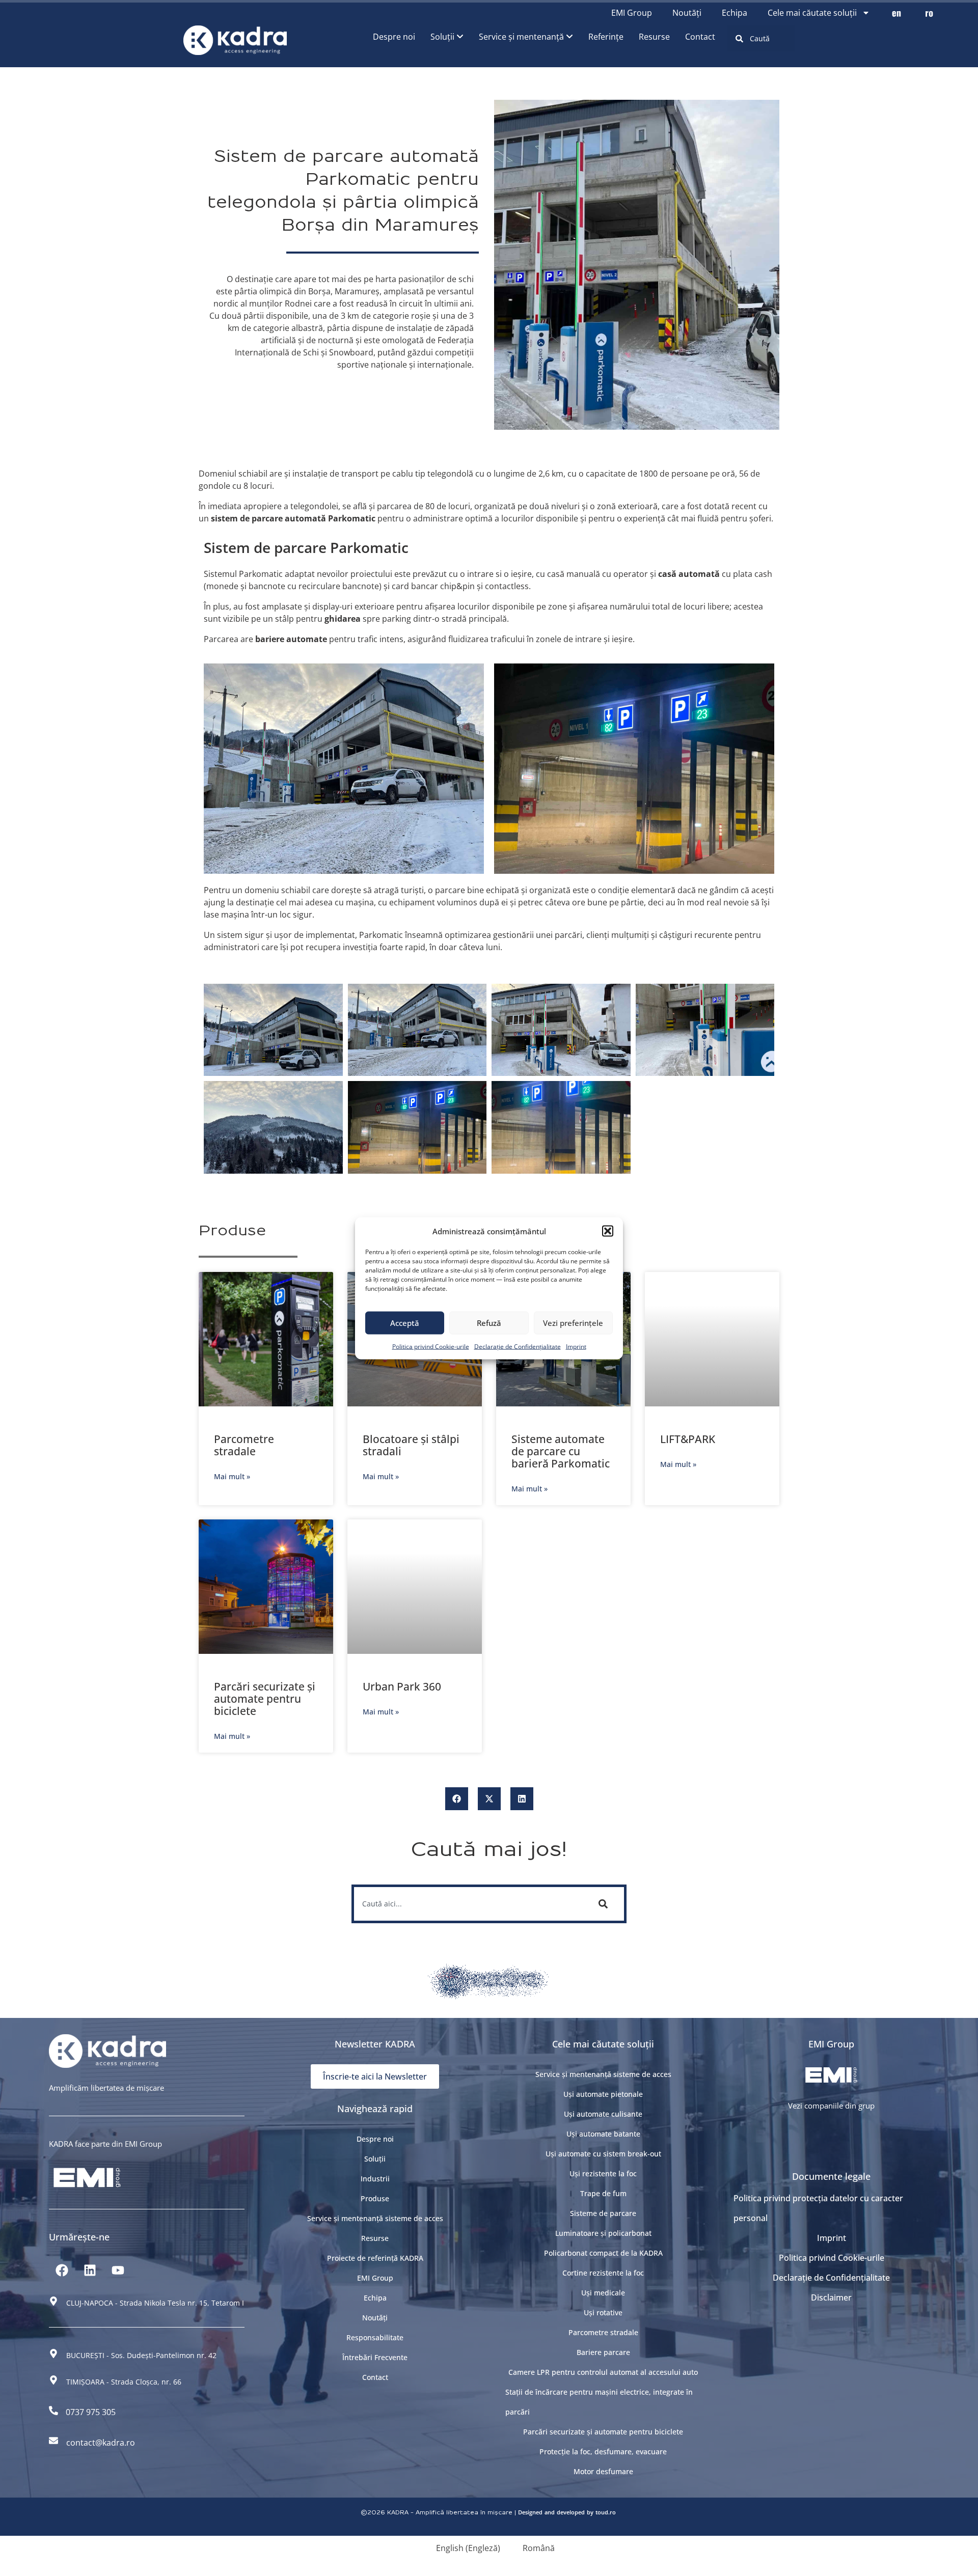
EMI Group (632, 13)
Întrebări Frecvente (375, 2357)
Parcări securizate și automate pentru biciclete (265, 1699)
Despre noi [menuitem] (394, 37)
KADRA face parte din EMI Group (105, 2144)
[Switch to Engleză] (896, 13)
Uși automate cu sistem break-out (603, 2154)
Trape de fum (603, 2193)
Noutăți (687, 13)
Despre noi (375, 2139)
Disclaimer (831, 2297)
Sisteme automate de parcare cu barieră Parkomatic (561, 1451)
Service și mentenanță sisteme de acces (375, 2218)
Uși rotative (603, 2312)
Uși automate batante (603, 2134)
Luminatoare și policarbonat (603, 2233)
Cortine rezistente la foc (603, 2273)
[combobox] (761, 38)
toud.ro (606, 2512)
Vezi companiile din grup (831, 2106)
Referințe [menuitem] (606, 37)
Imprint (576, 1346)
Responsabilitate (375, 2337)
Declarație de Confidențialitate (518, 1346)
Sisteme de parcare (603, 2213)
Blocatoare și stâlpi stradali (411, 1445)
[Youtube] (118, 2270)
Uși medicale (603, 2293)
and (550, 2512)
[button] (608, 1231)
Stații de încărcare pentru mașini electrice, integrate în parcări (599, 2402)
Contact (375, 2377)
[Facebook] (62, 2270)
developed (571, 2512)
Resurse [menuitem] (654, 37)
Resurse (375, 2238)
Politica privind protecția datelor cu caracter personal (818, 2208)
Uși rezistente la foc (603, 2173)
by (590, 2512)
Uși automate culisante (603, 2114)
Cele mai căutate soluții (812, 13)
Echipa (735, 13)
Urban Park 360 (402, 1686)
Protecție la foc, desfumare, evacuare (603, 2452)
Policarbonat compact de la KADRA (603, 2253)
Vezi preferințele (573, 1323)
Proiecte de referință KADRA (375, 2258)
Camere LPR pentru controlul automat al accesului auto (603, 2372)
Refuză (489, 1323)
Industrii (375, 2179)
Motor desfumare (603, 2471)
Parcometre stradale (244, 1445)
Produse (375, 2198)
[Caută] (605, 1904)
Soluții (375, 2159)
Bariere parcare (603, 2352)
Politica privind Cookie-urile (431, 1346)
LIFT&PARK (688, 1439)
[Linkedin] (90, 2270)
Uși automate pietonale (603, 2094)
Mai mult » (232, 1476)
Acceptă (405, 1323)
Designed (530, 2512)
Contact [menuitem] (700, 37)
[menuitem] (447, 37)
